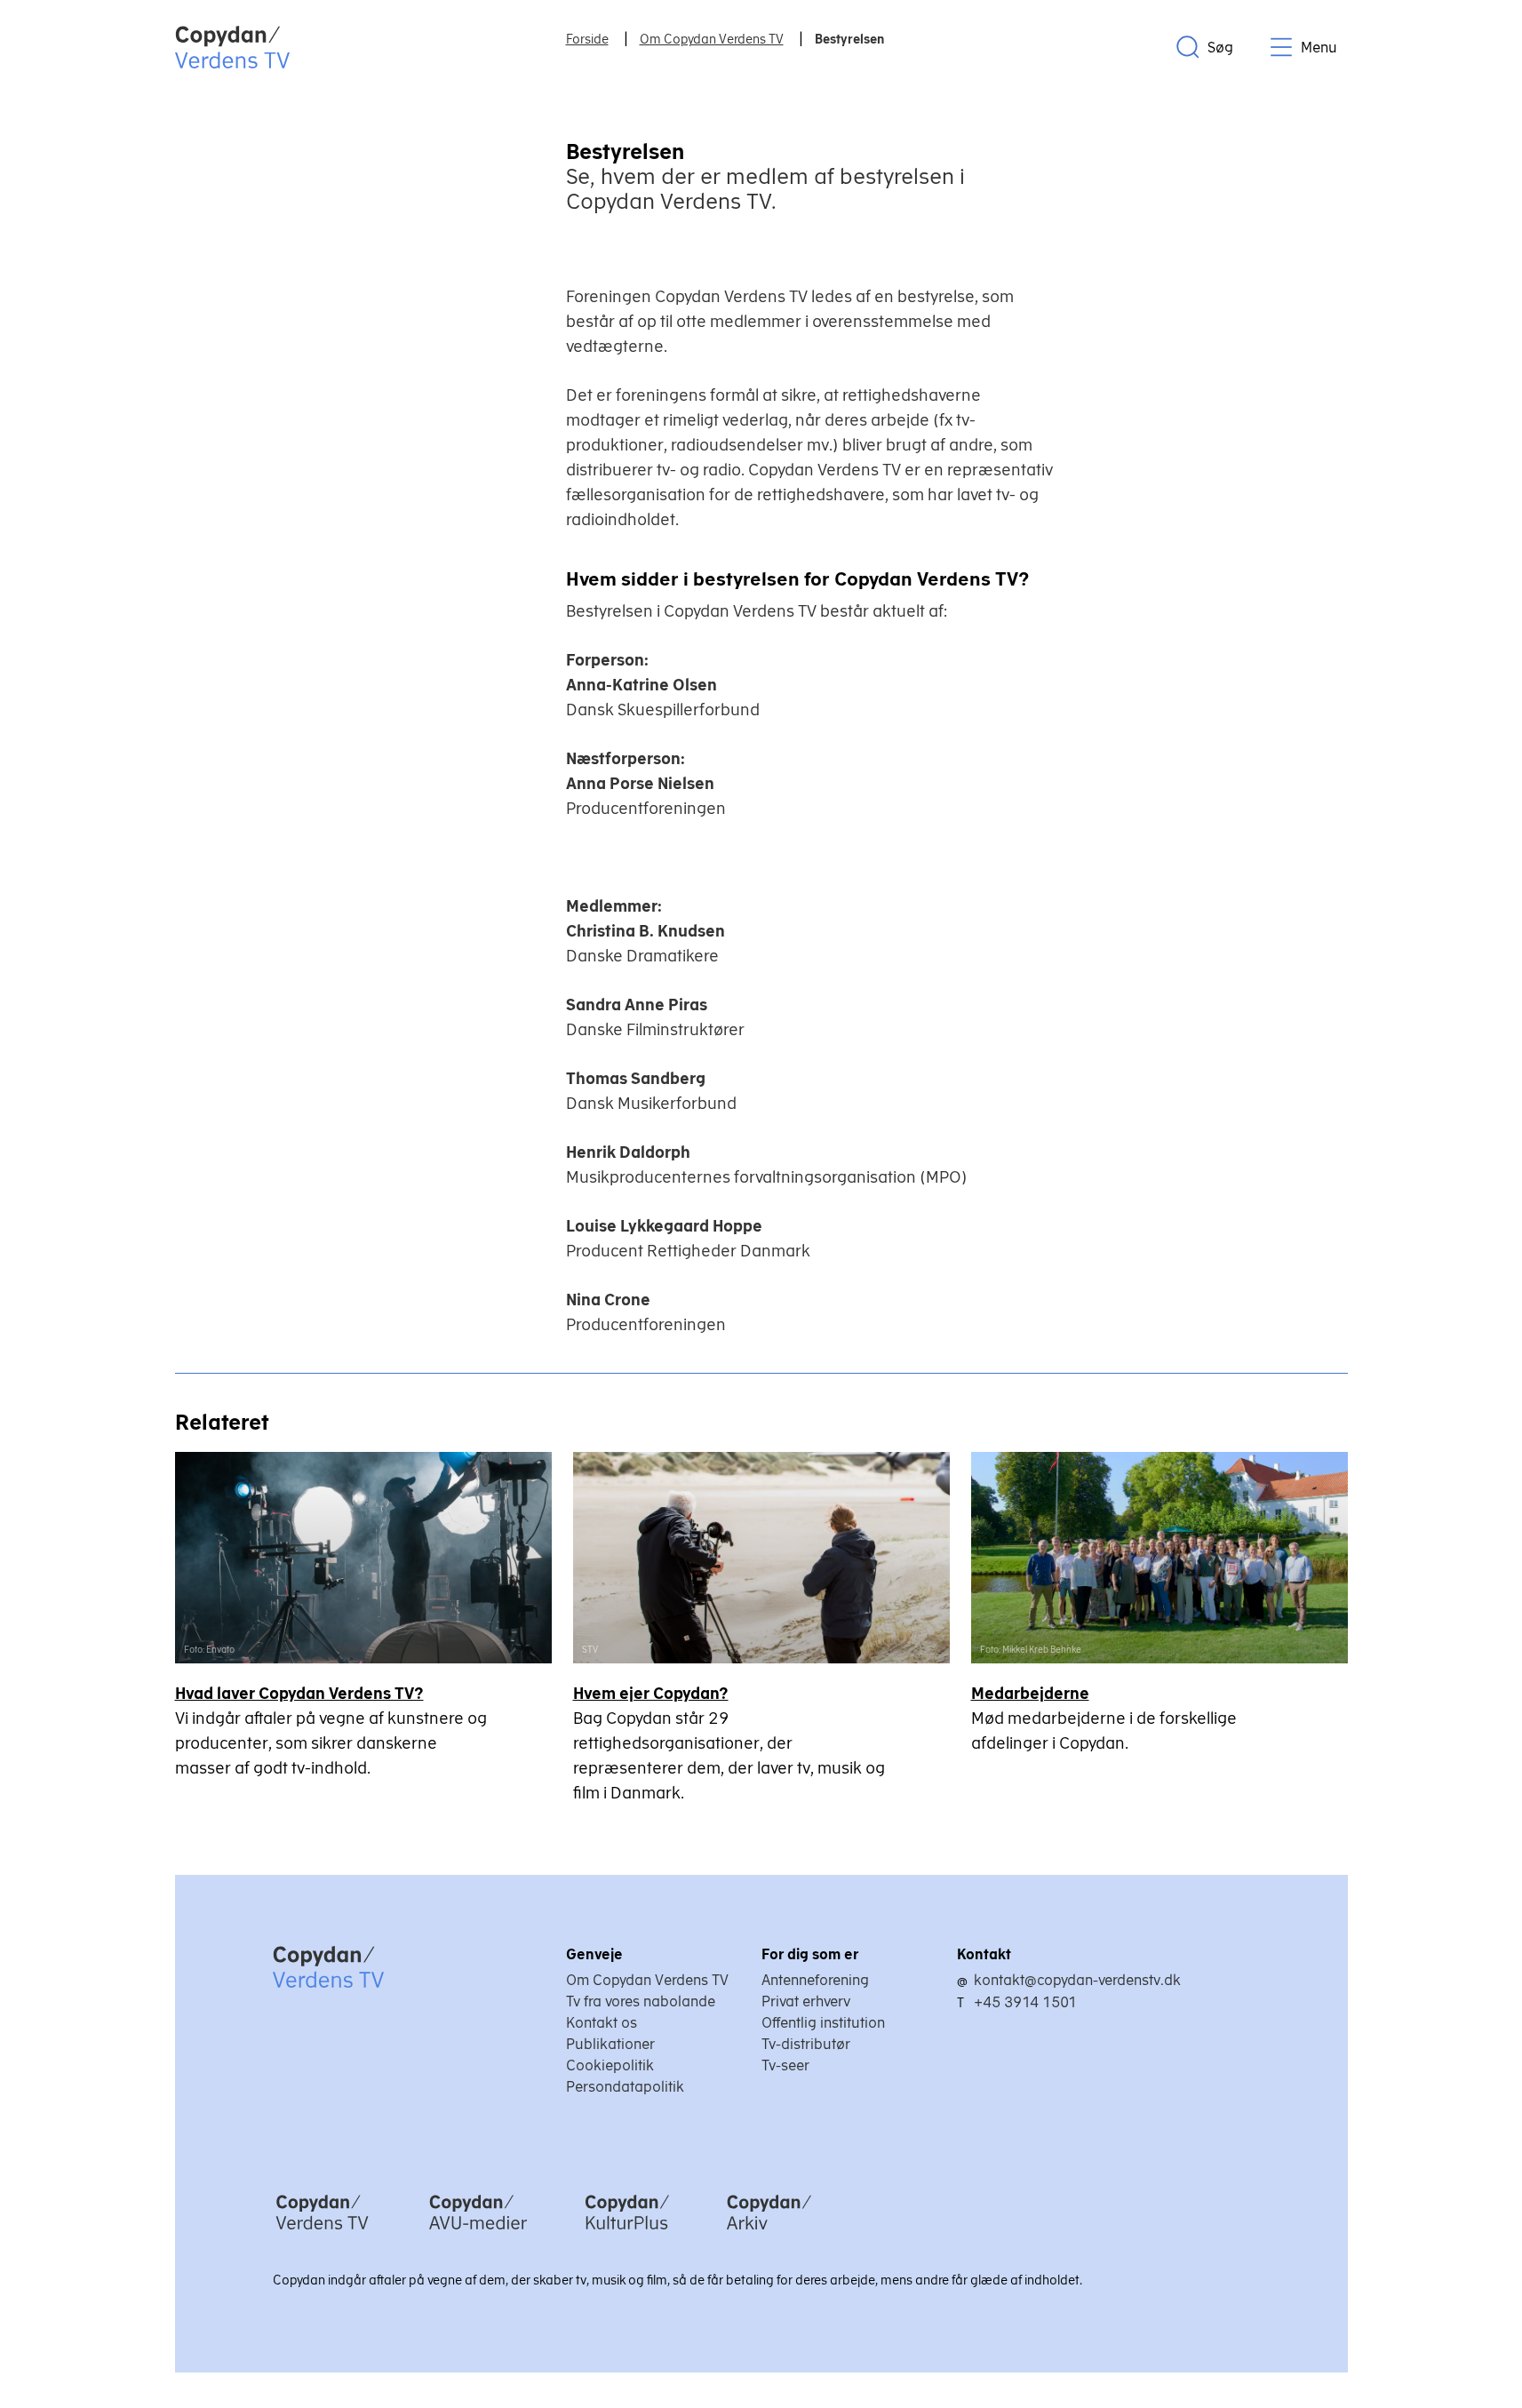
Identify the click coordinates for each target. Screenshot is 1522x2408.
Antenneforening (815, 1980)
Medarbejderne (1030, 1693)
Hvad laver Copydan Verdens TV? (299, 1693)
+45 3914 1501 (1025, 2002)
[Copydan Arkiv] (769, 2231)
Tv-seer (785, 2065)
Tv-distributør (806, 2044)
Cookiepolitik (610, 2065)
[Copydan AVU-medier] (478, 2231)
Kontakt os (602, 2022)
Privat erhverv (806, 2001)
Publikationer (610, 2044)
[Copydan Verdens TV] (322, 2231)
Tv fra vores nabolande (641, 2001)
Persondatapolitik (625, 2086)
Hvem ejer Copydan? (651, 1693)
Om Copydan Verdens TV (647, 1980)
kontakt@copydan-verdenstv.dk (1077, 1980)
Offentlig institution (823, 2022)
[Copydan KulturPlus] (627, 2231)
